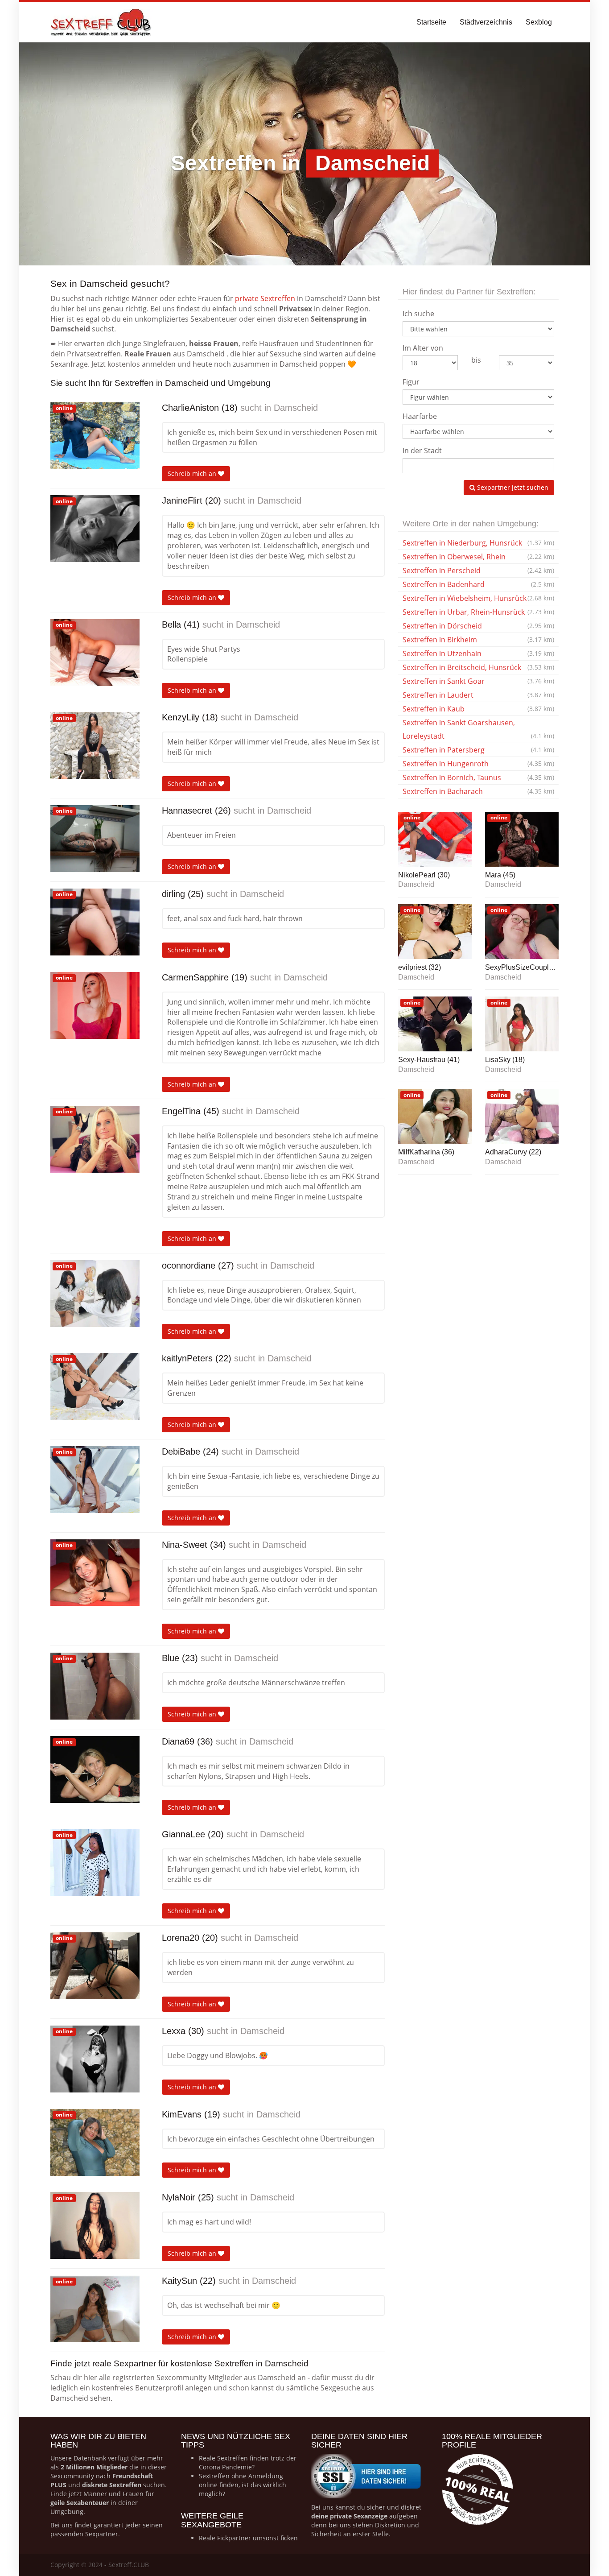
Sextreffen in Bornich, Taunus (478, 777)
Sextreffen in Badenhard (478, 584)
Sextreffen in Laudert (478, 695)
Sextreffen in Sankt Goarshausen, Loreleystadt (478, 729)
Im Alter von (423, 348)
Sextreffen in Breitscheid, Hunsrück (478, 667)
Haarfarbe (420, 416)
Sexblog (539, 22)
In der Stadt (422, 451)
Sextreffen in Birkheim (478, 640)
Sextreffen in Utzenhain (478, 653)
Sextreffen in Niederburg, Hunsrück (478, 543)
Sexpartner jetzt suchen (512, 487)
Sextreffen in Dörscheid (478, 626)
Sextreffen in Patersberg (478, 750)
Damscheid (296, 408)
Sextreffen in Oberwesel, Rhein (478, 557)
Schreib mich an (193, 473)
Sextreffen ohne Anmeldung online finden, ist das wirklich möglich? (243, 2485)
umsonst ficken (275, 2538)
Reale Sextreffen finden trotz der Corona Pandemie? (248, 2462)
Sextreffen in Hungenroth (478, 764)
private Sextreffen (265, 298)
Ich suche (418, 314)
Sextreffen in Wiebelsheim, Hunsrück (478, 598)
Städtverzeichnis (486, 22)
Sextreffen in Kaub (478, 709)
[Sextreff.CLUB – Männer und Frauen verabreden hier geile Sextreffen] (102, 22)
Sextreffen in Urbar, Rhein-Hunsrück (478, 612)
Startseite (431, 22)
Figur (411, 382)
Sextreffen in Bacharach (478, 791)
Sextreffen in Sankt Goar (478, 681)
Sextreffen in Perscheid (478, 571)
